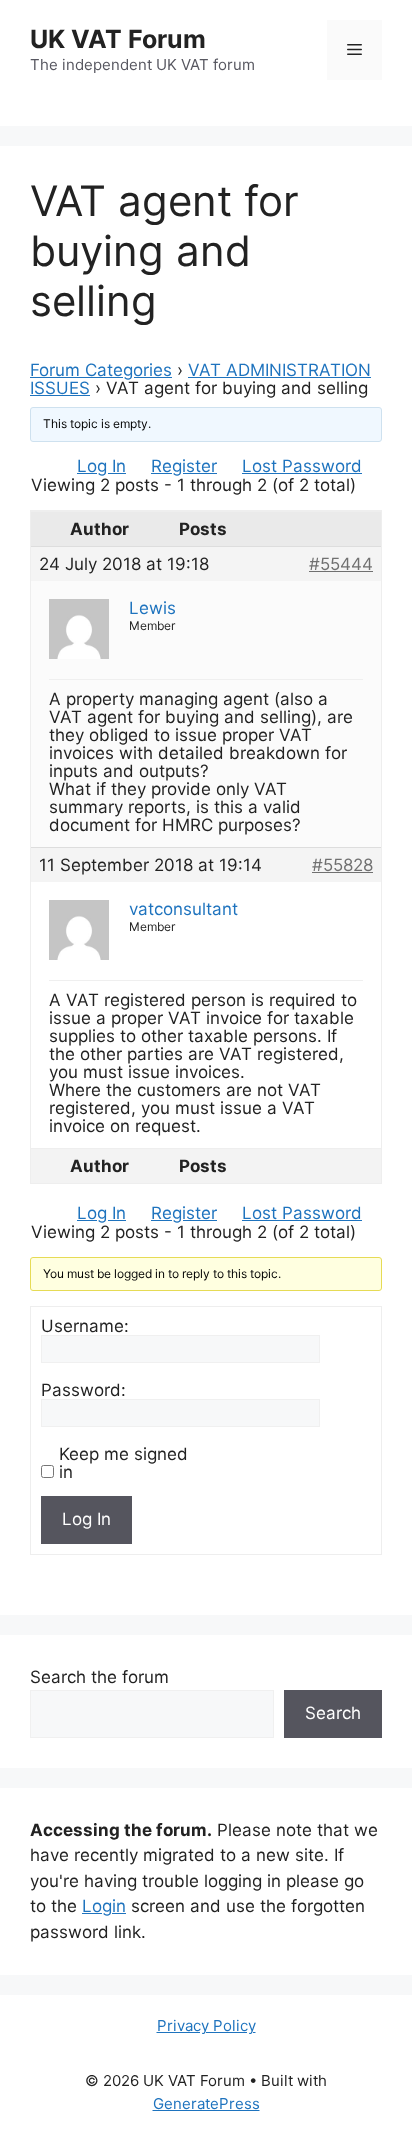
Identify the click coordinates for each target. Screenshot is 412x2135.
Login (104, 1906)
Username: (85, 1326)
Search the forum (99, 1677)
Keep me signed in (123, 1463)
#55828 (342, 865)
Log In (101, 466)
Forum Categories (101, 370)
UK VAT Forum (118, 39)
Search (333, 1713)
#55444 (341, 564)
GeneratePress (206, 2103)
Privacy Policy (206, 2025)
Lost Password (302, 466)
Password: (83, 1390)
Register (184, 466)
